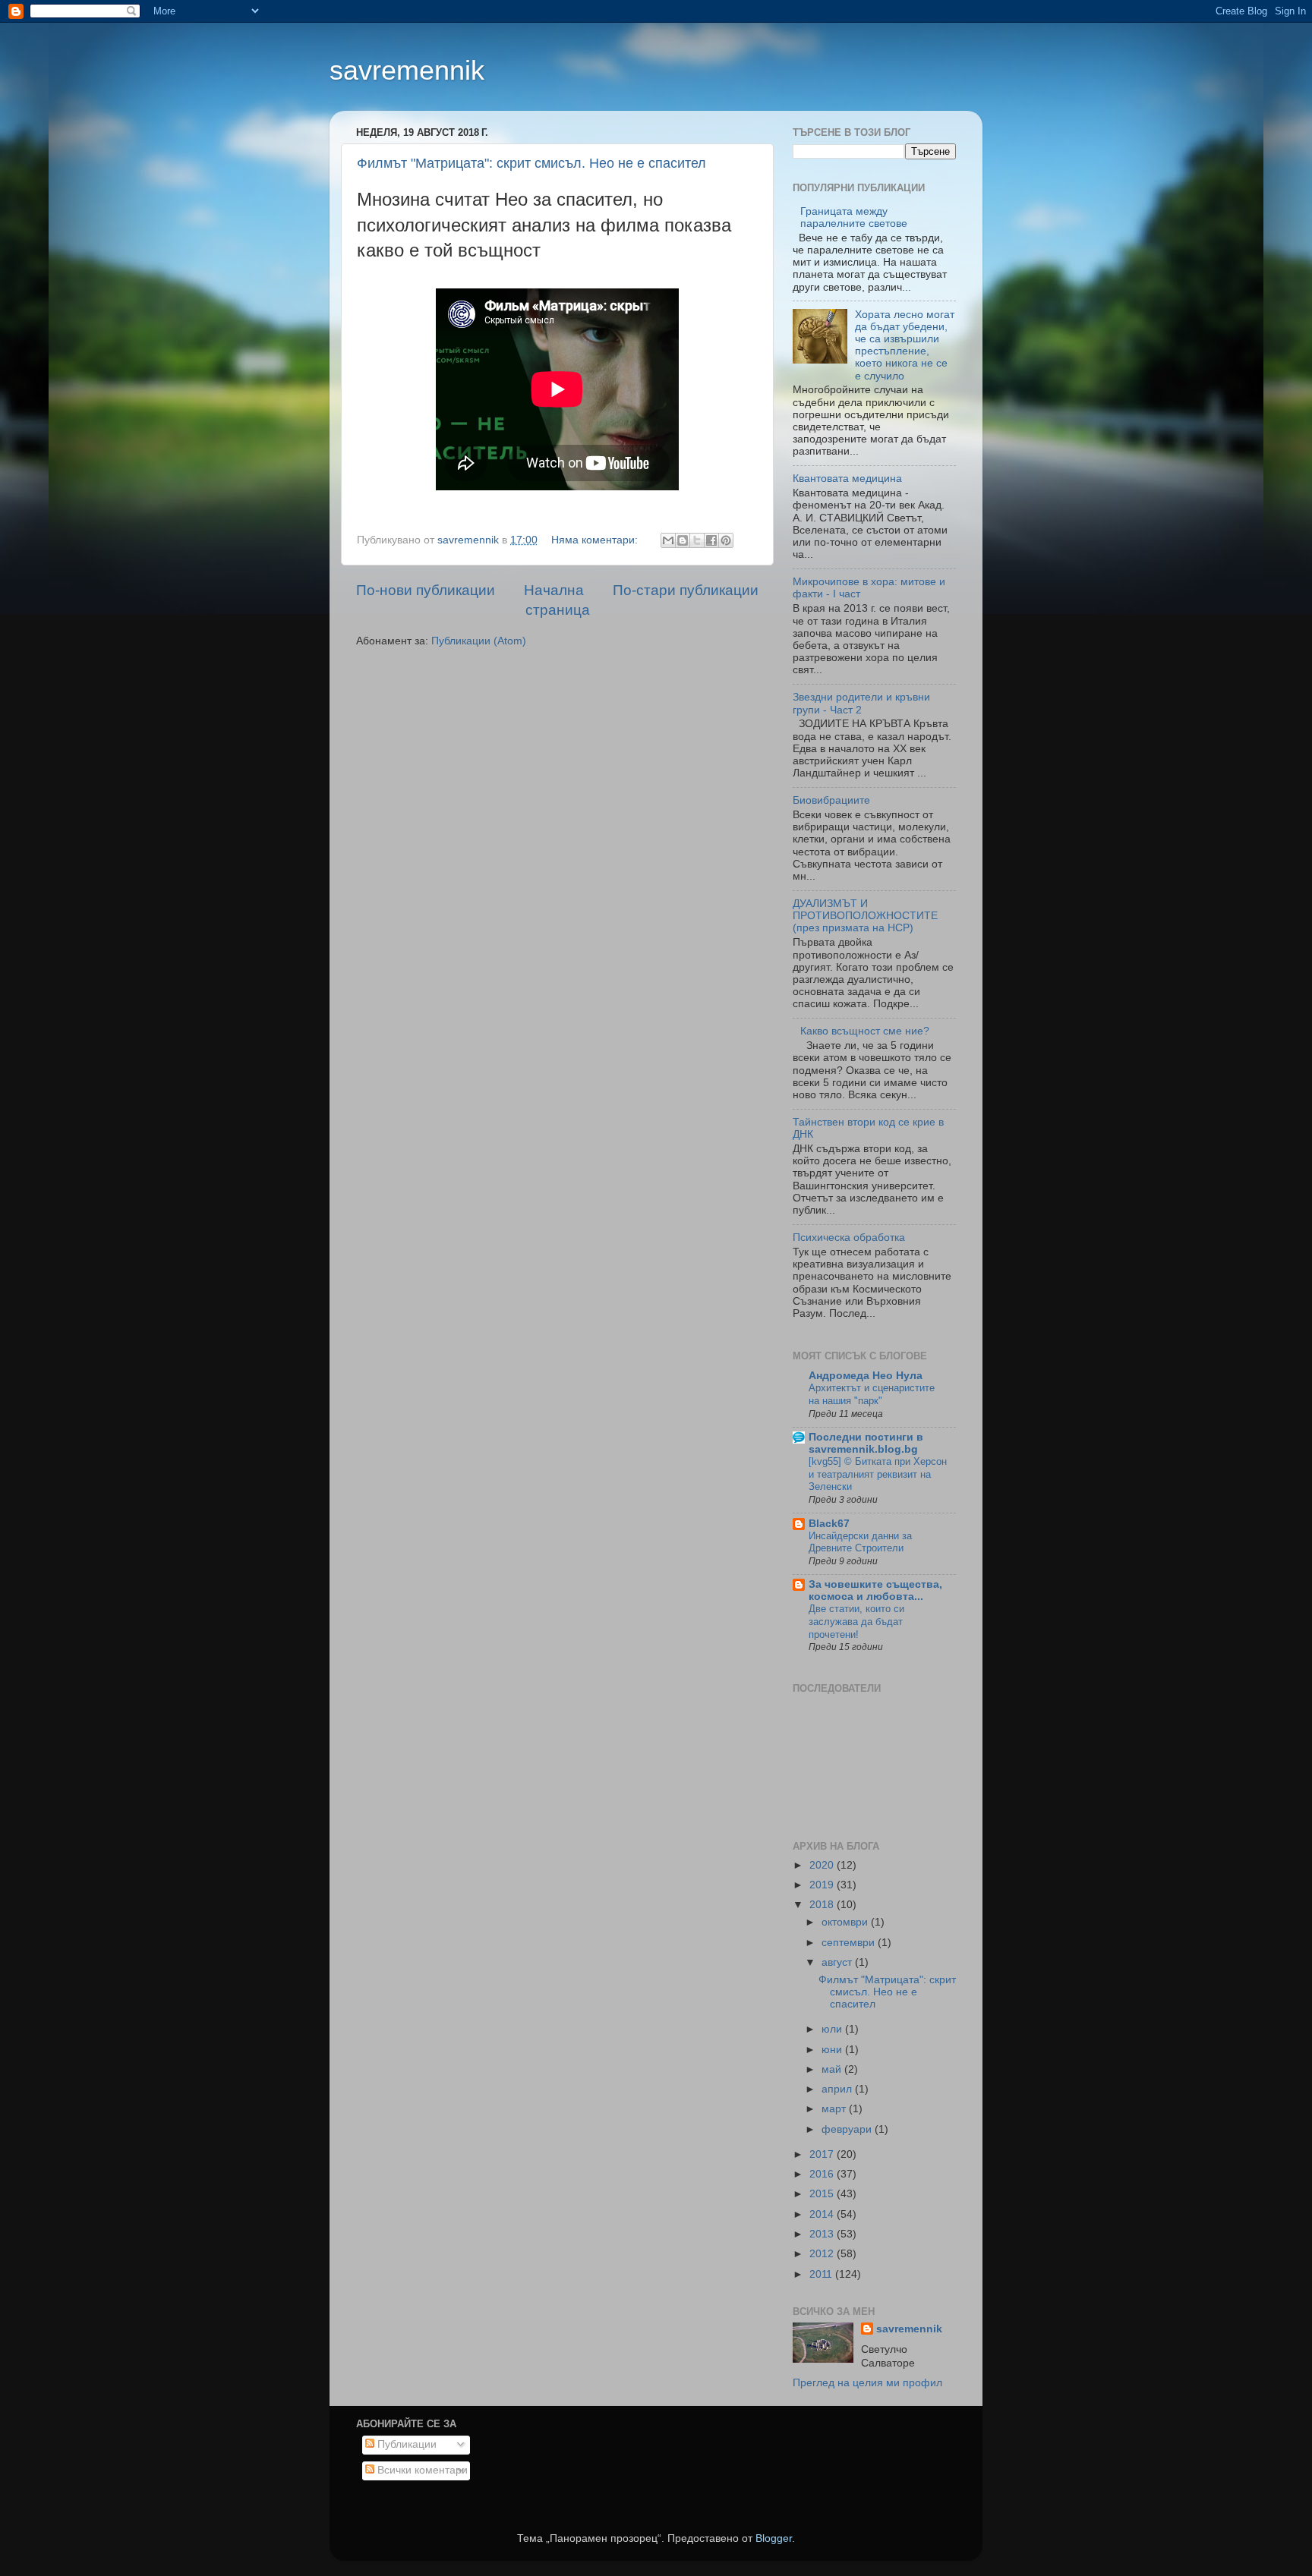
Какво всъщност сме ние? (865, 1031)
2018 (823, 1905)
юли (833, 2029)
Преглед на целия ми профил (867, 2383)
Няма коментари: (596, 540)
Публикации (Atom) (479, 641)
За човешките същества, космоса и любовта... (875, 1590)
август (838, 1962)
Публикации (405, 2444)
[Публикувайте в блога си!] (683, 540)
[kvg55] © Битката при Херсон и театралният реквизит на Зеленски (878, 1474)
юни (833, 2050)
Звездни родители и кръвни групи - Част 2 (861, 703)
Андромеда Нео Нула (866, 1376)
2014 (823, 2214)
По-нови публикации (426, 590)
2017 (823, 2154)
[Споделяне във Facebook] (711, 540)
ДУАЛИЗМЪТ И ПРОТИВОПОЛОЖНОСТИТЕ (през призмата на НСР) (865, 916)
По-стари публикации (686, 590)
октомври (846, 1922)
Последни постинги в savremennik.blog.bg (866, 1443)
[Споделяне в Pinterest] (726, 540)
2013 (823, 2234)
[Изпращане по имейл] (668, 540)
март (835, 2109)
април (838, 2089)
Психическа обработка (849, 1238)
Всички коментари (421, 2470)
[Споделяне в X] (697, 540)
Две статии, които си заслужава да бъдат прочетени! (856, 1621)
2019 (823, 1885)
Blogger (774, 2538)
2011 (822, 2274)
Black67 (829, 1524)
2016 (823, 2174)
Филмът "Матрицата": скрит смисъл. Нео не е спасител (531, 163)
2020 (823, 1865)
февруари (848, 2129)
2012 (823, 2254)
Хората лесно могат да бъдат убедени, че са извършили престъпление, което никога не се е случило (905, 345)
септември (850, 1943)
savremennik (407, 70)
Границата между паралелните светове (854, 217)
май (833, 2069)
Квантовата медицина (847, 479)
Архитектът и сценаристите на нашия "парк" (872, 1394)
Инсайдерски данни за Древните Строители (860, 1542)
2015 (823, 2194)
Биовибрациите (831, 800)
